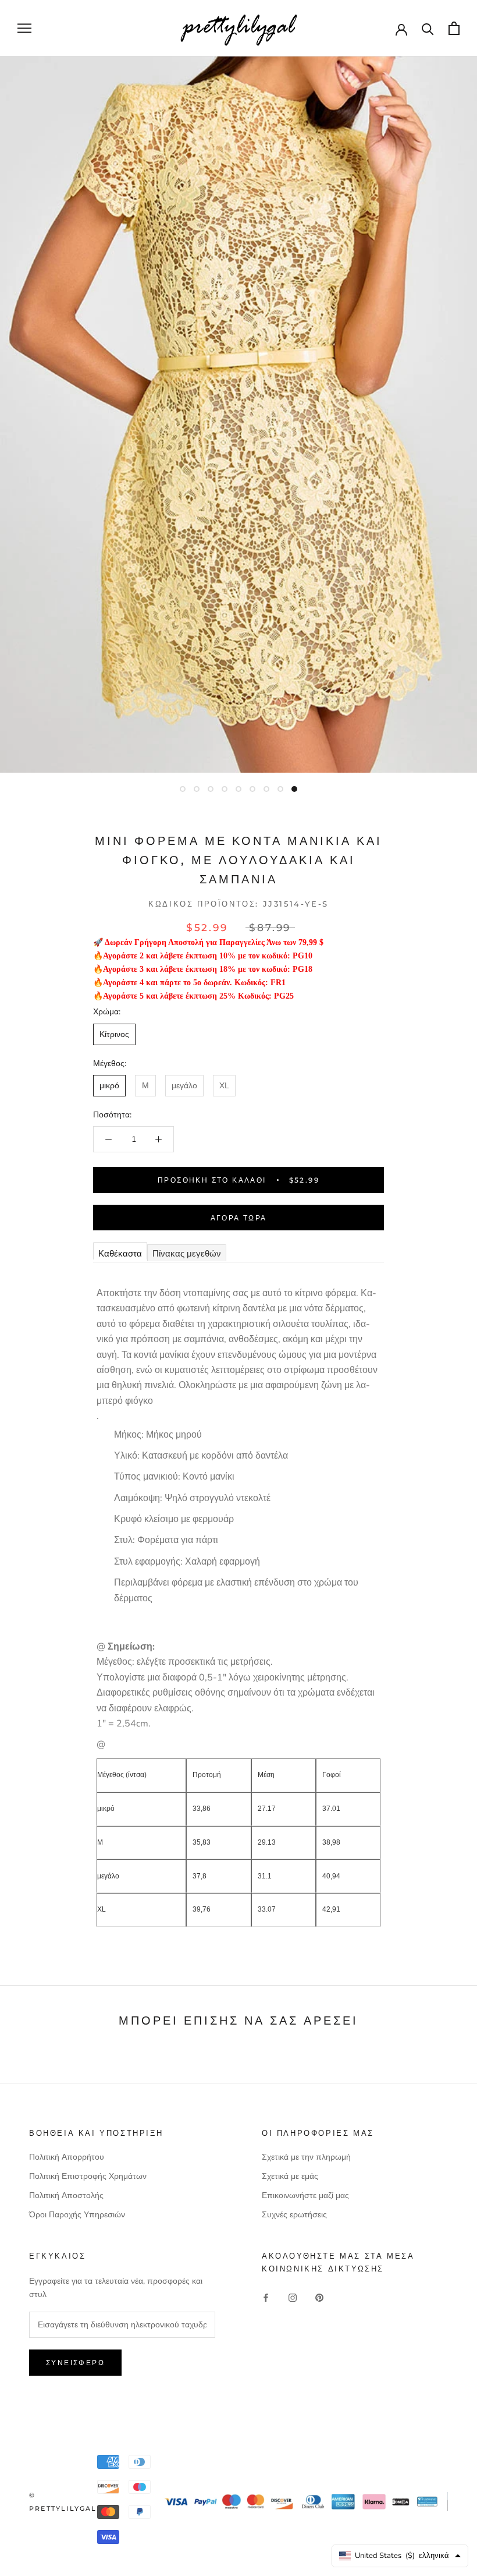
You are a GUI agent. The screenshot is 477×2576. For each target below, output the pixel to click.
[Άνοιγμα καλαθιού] (454, 28)
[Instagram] (293, 2297)
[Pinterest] (319, 2297)
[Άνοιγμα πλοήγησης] (24, 28)
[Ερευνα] (428, 28)
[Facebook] (266, 2297)
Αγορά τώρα (239, 1218)
